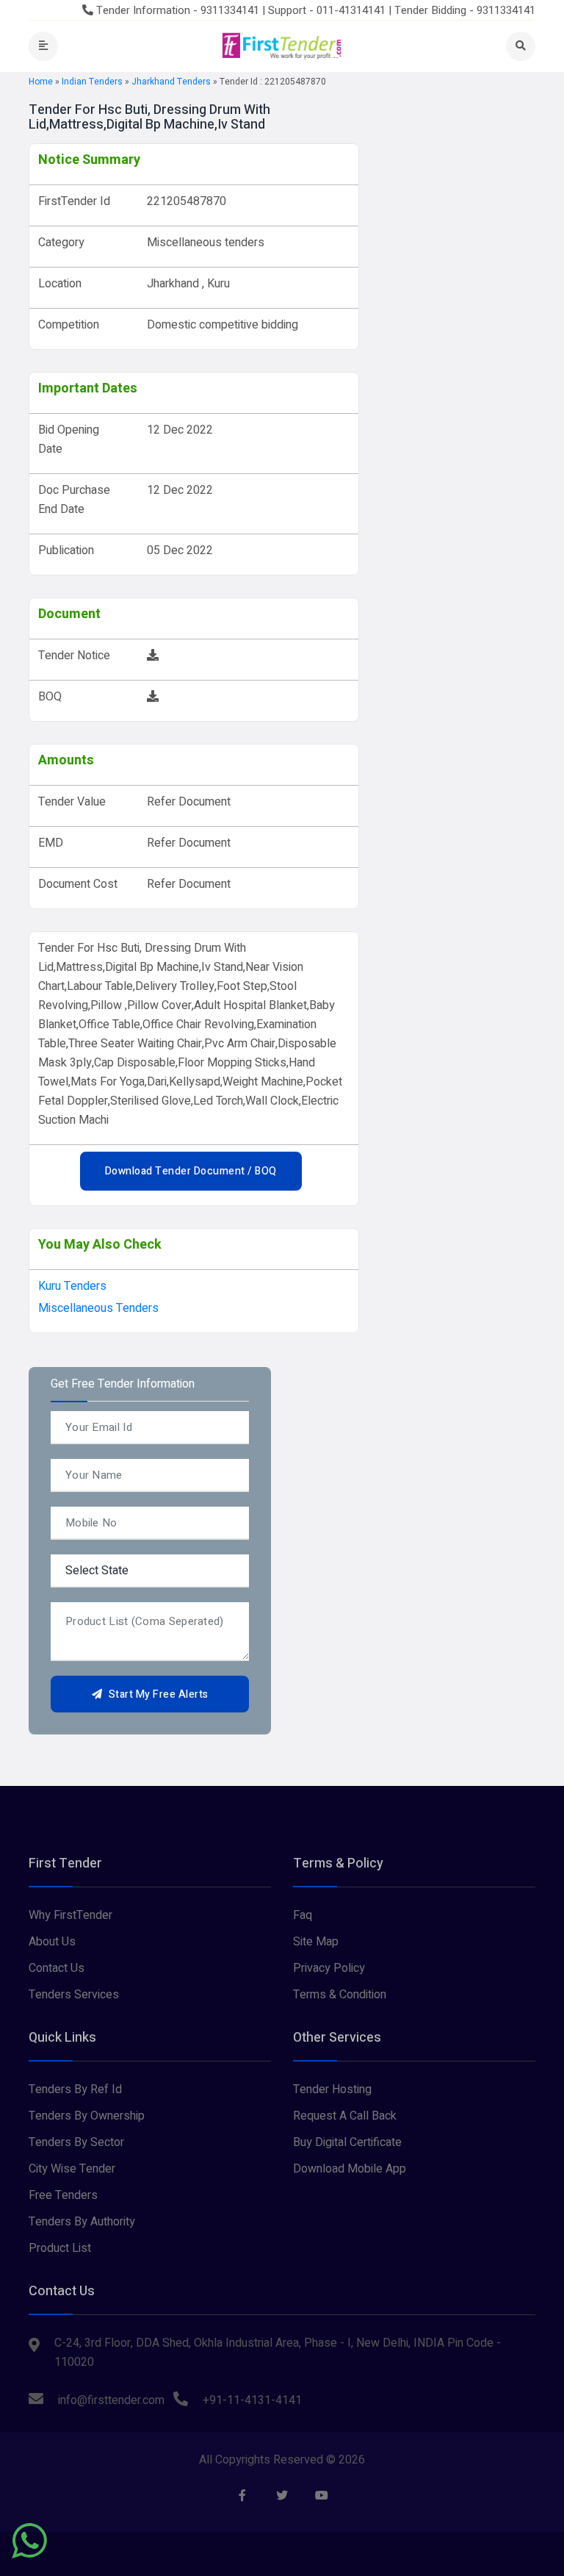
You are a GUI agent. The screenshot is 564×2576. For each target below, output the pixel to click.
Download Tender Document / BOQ (191, 1171)
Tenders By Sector (76, 2142)
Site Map (316, 1942)
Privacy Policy (329, 1968)
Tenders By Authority (82, 2222)
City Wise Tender (72, 2169)
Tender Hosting (332, 2089)
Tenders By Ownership (87, 2116)
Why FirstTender (70, 1915)
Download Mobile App (350, 2169)
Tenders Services (74, 1995)
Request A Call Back (345, 2116)
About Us (52, 1942)
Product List (60, 2248)
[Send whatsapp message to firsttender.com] (29, 2541)
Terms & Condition (340, 1995)
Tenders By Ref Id (75, 2089)
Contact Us (57, 1968)
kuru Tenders (72, 1286)
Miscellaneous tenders (98, 1308)
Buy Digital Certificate (347, 2142)
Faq (303, 1915)
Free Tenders (63, 2195)
